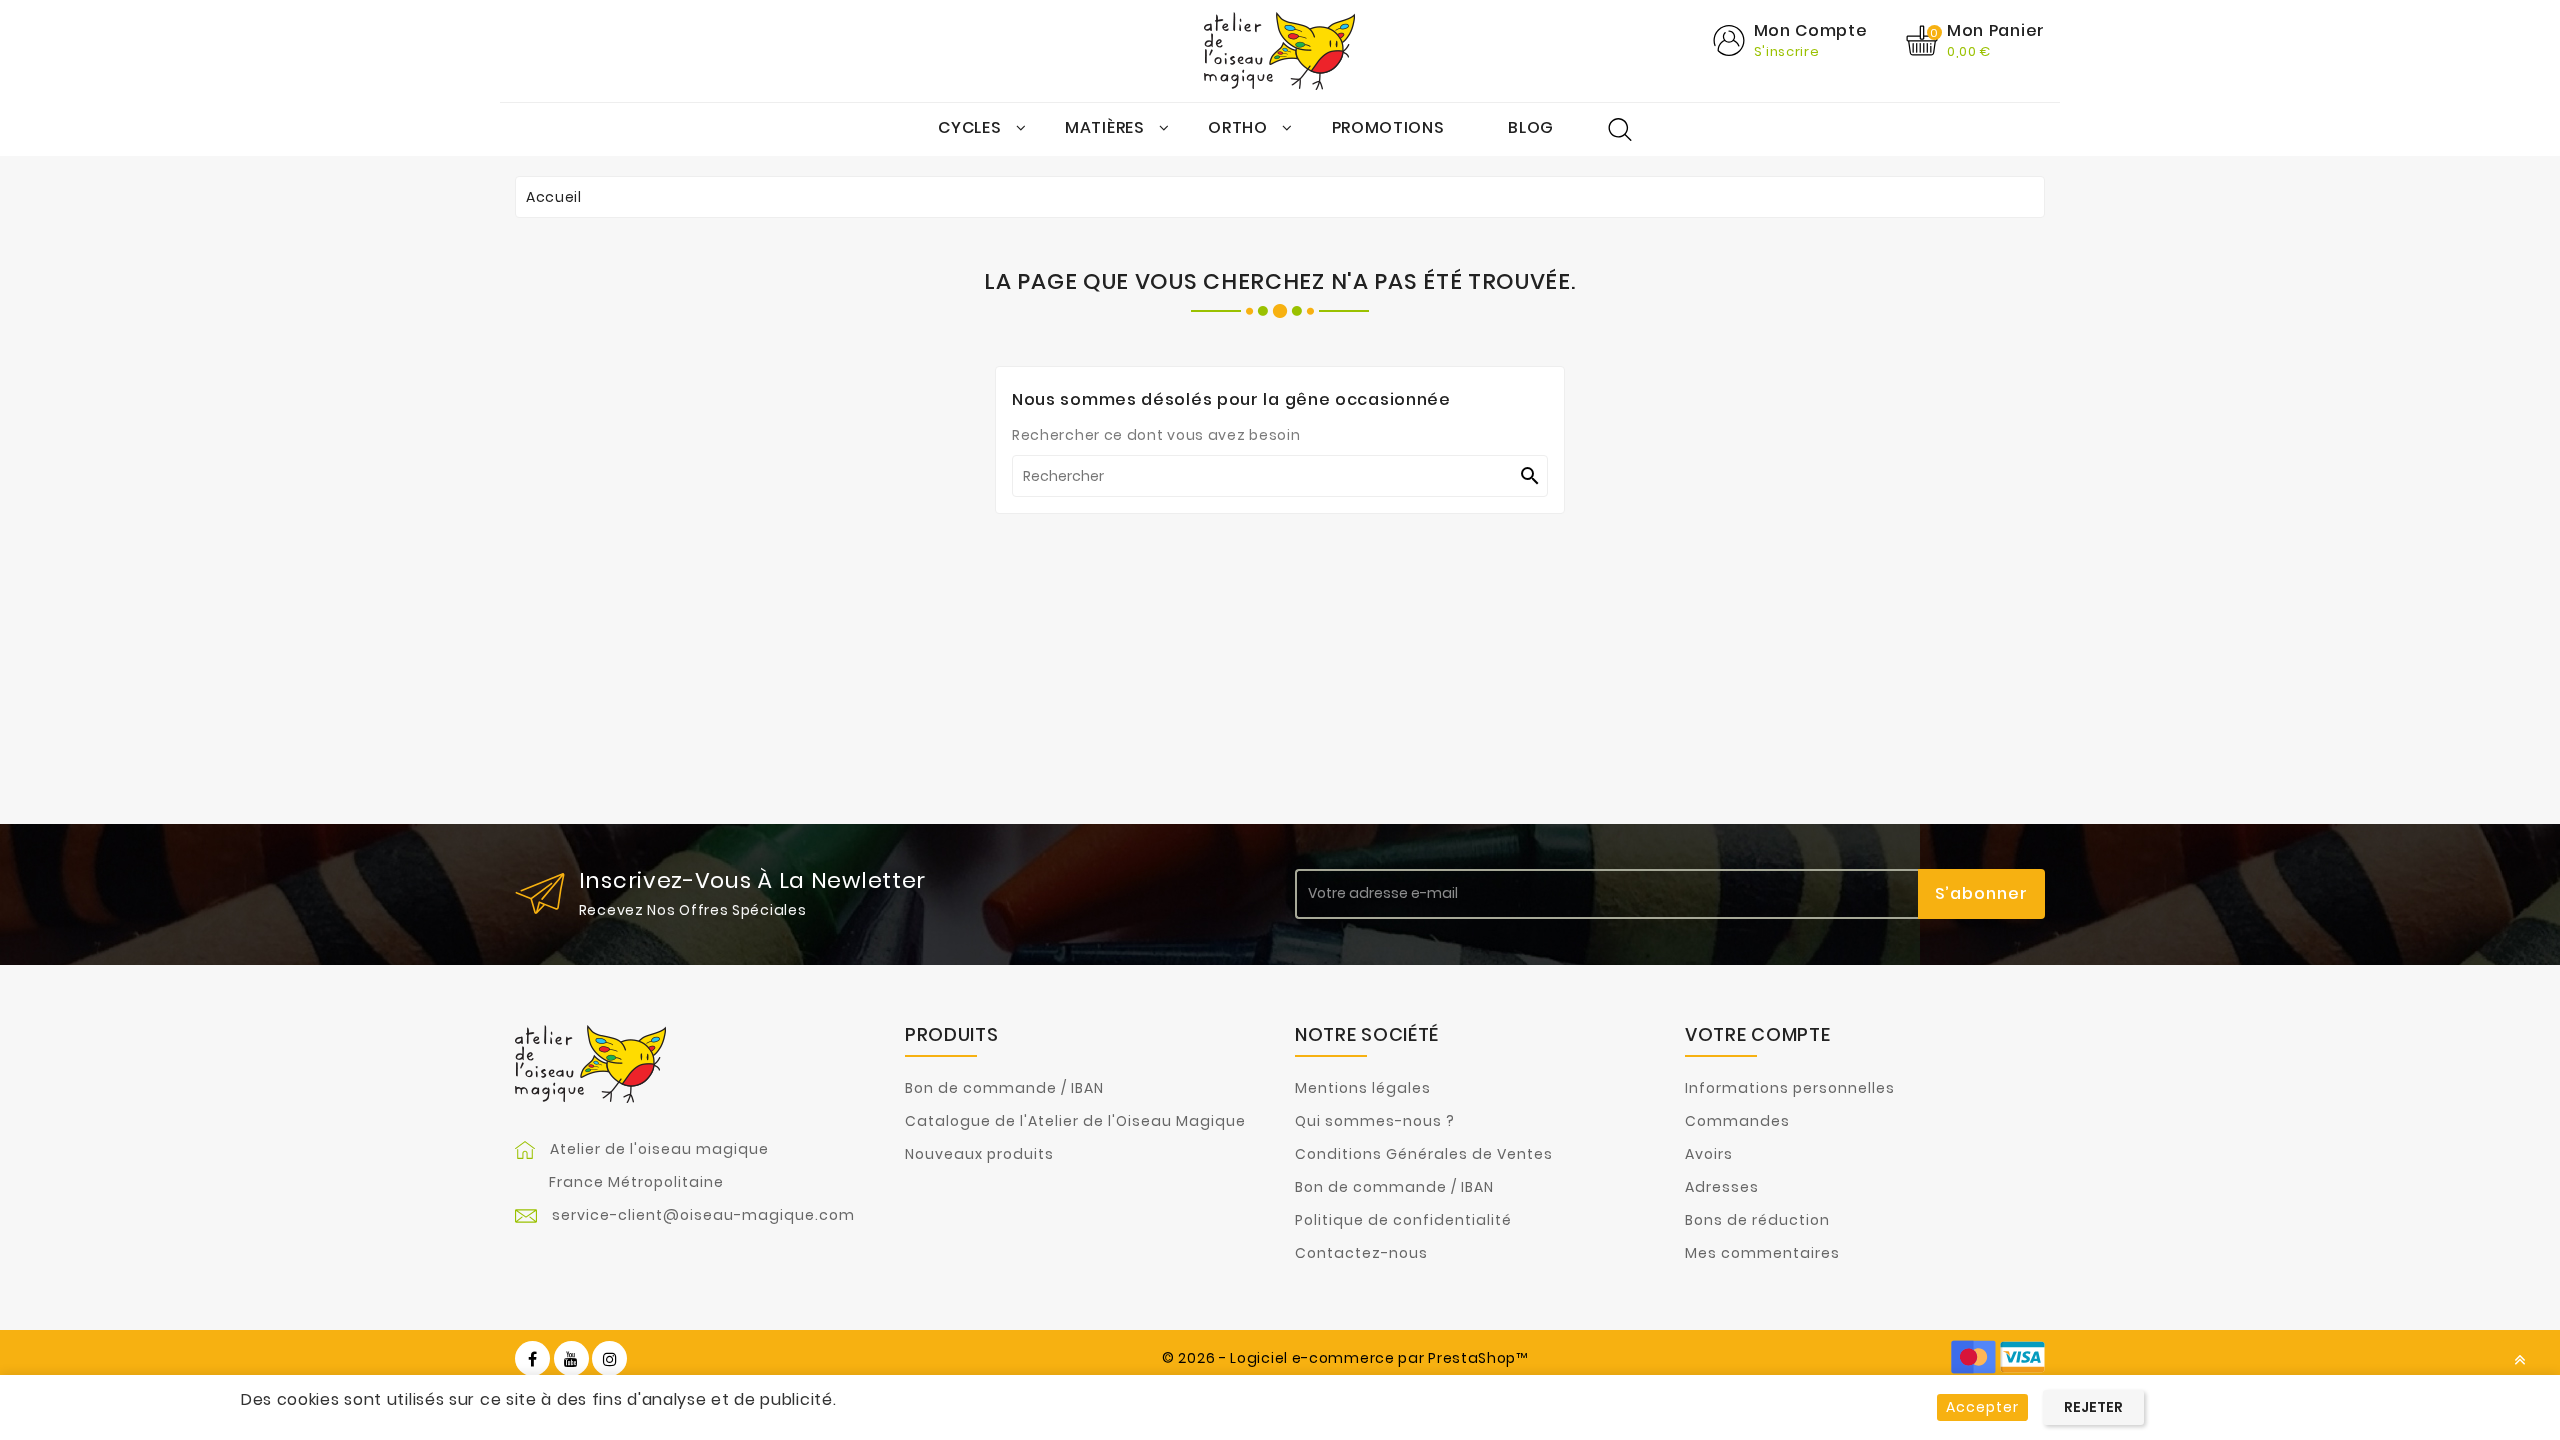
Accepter (1982, 1407)
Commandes (1737, 1121)
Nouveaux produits (979, 1154)
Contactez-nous (1361, 1253)
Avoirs (1709, 1154)
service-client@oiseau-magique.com (703, 1215)
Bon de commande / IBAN (1004, 1088)
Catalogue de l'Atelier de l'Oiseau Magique (1075, 1121)
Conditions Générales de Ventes (1424, 1154)
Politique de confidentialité (1403, 1220)
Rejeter (2093, 1407)
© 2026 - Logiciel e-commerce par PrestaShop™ (1345, 1358)
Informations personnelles (1790, 1088)
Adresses (1722, 1187)
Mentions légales (1363, 1088)
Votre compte (1757, 1034)
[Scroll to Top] (2520, 1360)
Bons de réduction (1757, 1220)
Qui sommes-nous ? (1375, 1121)
